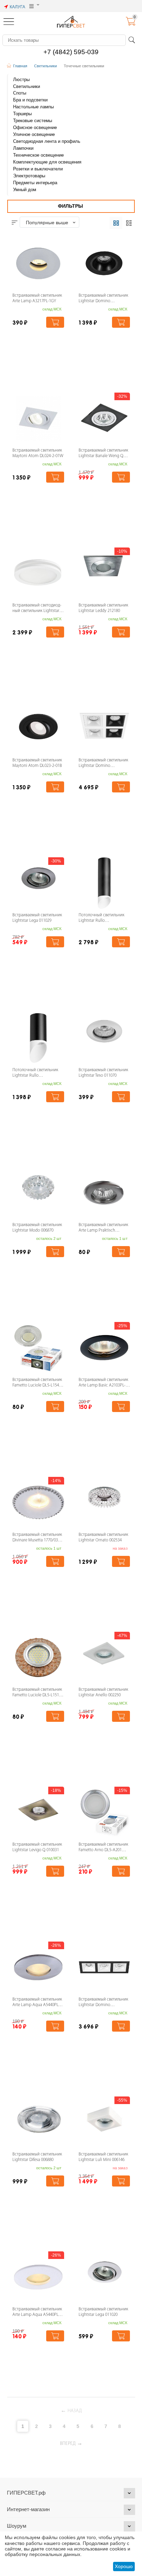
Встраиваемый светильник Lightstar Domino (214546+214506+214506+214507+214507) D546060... (104, 764)
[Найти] (132, 40)
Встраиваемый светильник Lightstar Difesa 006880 (37, 2157)
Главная (20, 66)
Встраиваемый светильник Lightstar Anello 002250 (103, 1692)
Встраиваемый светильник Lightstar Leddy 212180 (103, 608)
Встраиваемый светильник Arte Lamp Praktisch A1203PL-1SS (103, 1228)
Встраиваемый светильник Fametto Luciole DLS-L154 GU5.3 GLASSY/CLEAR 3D (37, 1383)
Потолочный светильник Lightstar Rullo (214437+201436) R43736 (35, 1073)
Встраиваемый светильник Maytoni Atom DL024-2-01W (38, 453)
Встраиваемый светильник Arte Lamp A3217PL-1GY (37, 298)
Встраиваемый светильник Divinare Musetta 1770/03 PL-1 (37, 1538)
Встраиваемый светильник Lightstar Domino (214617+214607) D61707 (103, 299)
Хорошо (124, 2566)
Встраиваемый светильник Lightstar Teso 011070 (103, 1073)
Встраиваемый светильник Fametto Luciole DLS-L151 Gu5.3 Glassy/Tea (37, 1693)
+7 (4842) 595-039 (71, 52)
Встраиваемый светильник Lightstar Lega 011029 (37, 918)
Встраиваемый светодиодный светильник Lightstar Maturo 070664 (37, 609)
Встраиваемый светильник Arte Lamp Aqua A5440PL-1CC (37, 2003)
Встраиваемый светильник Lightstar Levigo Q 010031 (37, 1847)
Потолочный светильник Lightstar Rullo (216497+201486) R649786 (102, 919)
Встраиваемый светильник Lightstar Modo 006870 (37, 1228)
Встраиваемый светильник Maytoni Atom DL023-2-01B (37, 763)
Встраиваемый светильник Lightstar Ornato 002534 (103, 1538)
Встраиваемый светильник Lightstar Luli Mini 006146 (103, 2157)
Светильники (45, 66)
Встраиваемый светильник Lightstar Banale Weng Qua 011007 (103, 454)
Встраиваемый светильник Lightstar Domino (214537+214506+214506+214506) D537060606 (104, 2003)
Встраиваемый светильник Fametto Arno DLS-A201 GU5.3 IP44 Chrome (103, 1848)
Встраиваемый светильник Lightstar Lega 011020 (103, 2312)
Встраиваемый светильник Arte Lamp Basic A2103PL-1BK (103, 1383)
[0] (131, 24)
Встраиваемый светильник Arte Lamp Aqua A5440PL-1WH (37, 2313)
